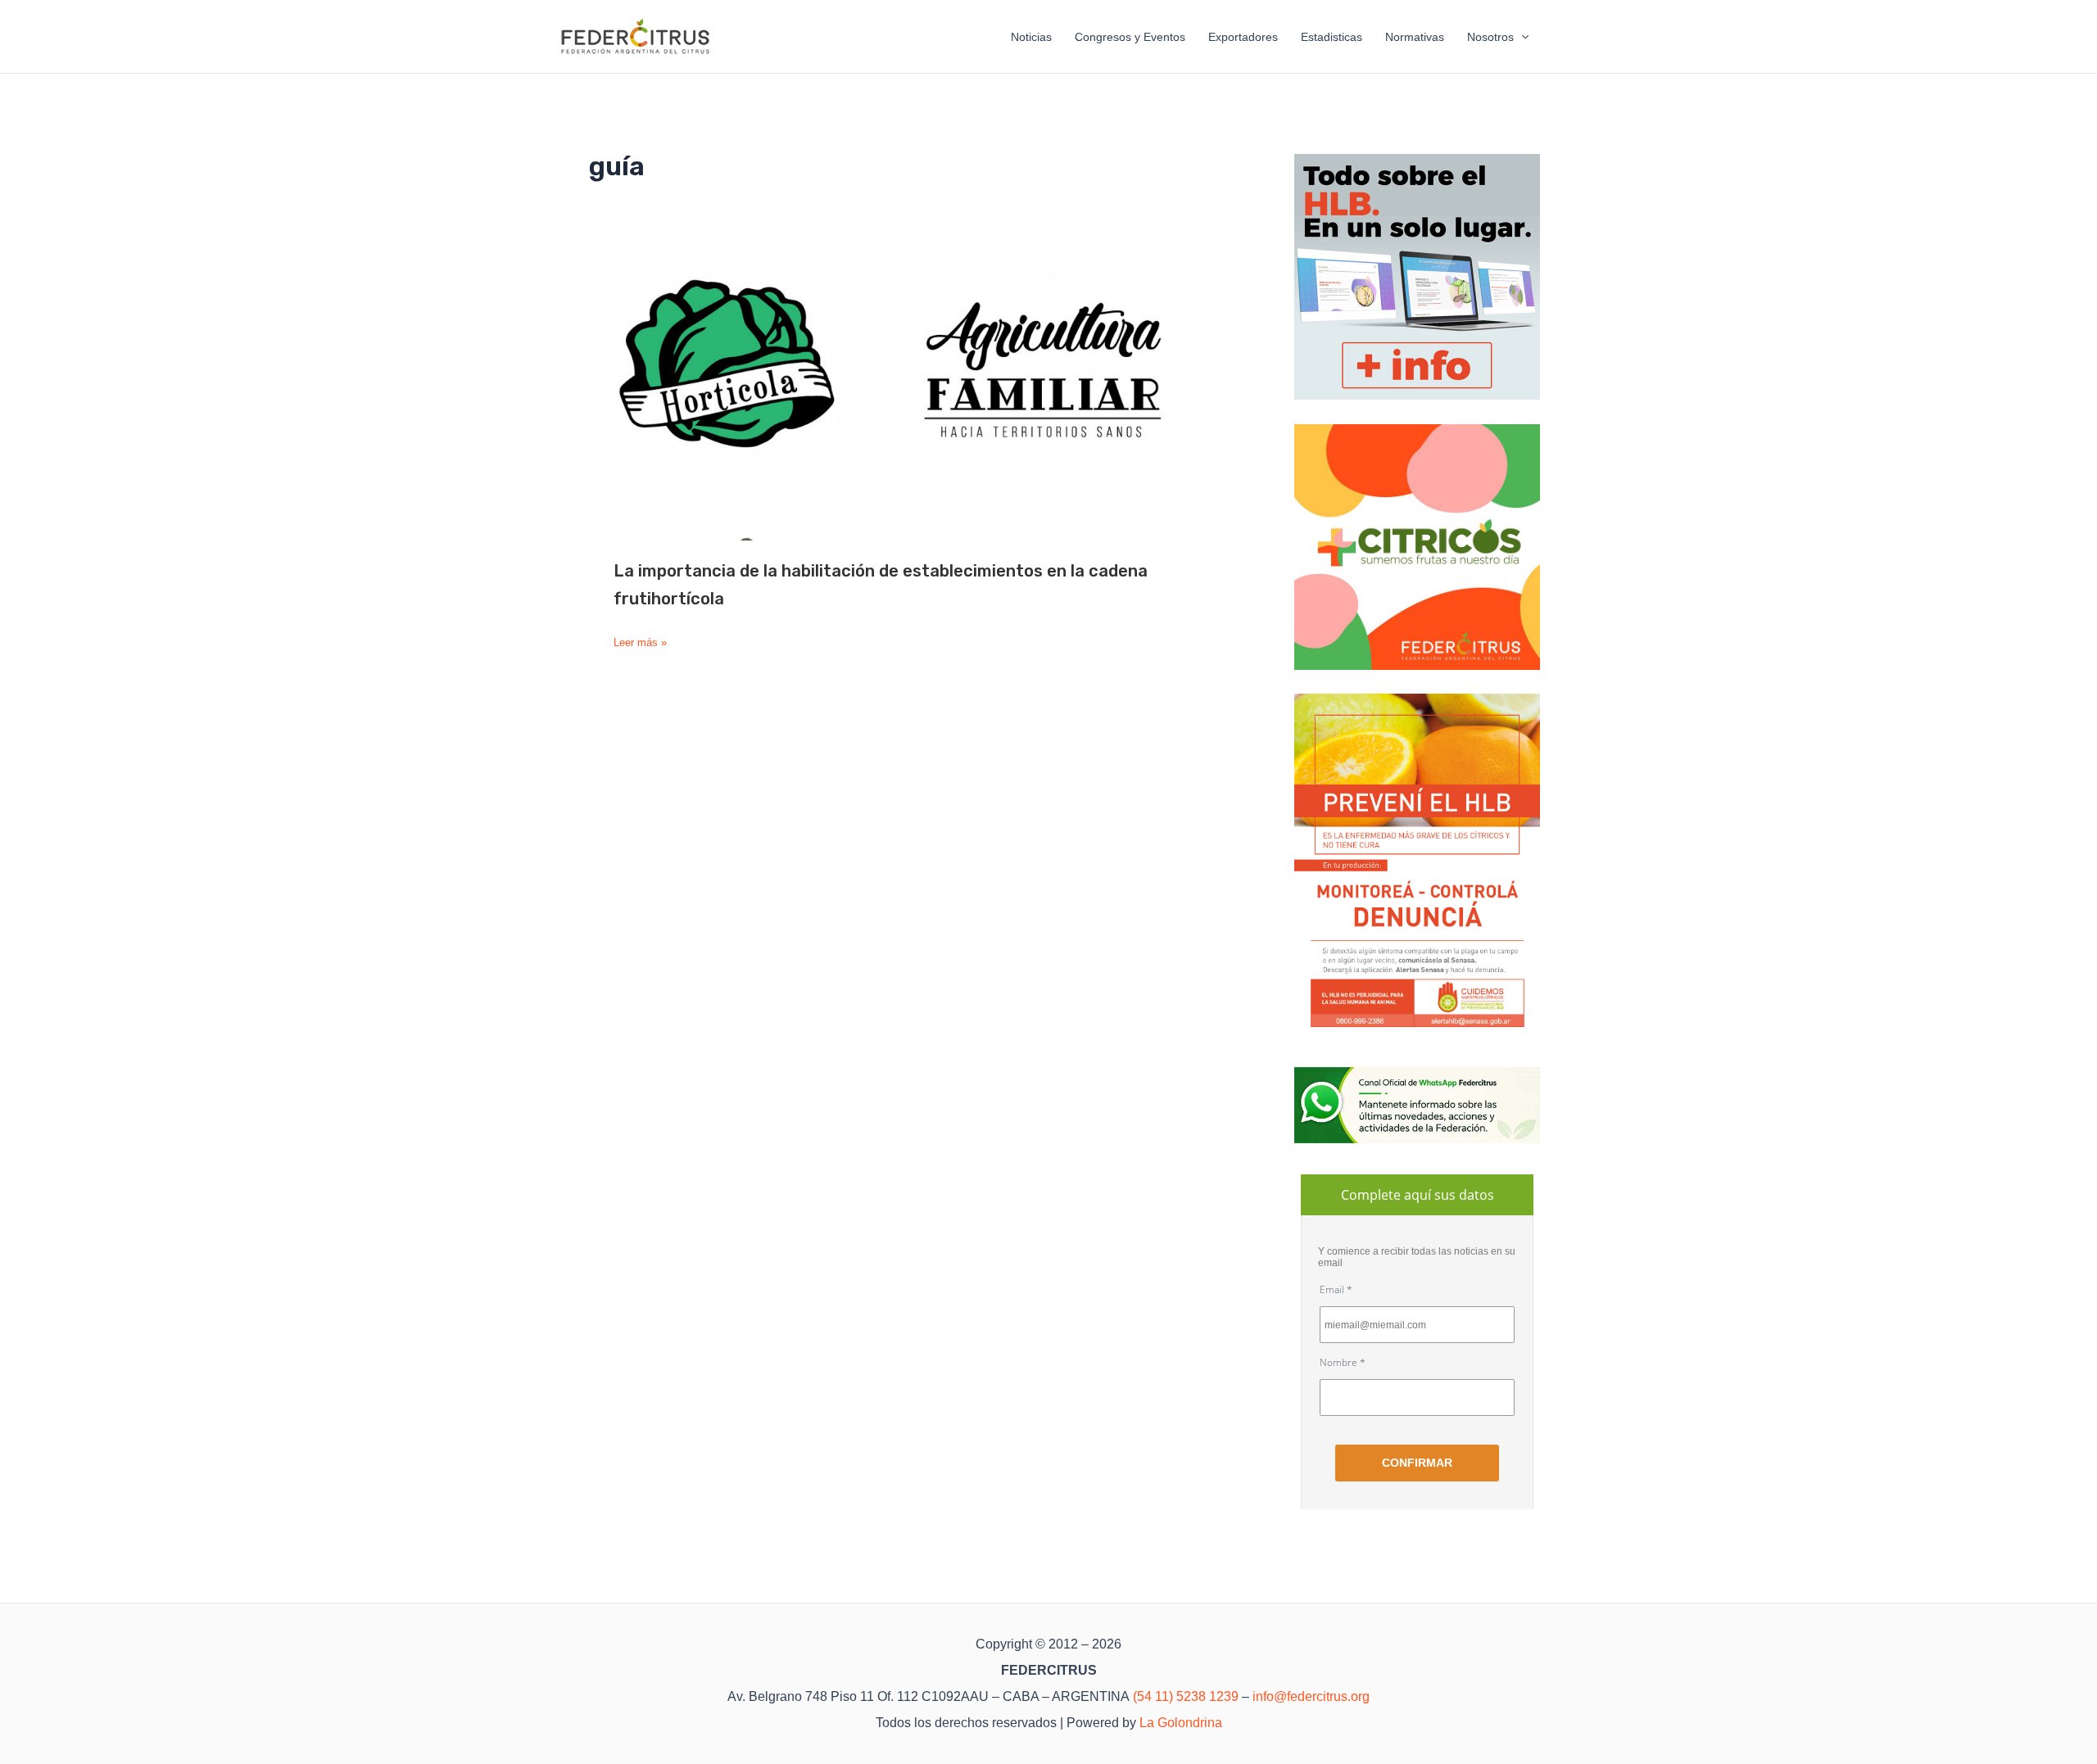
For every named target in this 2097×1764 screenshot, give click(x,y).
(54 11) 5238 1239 (1186, 1696)
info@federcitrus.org (1311, 1696)
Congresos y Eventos (1130, 37)
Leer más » (640, 643)
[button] (1521, 37)
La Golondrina (1181, 1723)
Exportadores (1243, 37)
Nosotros (1490, 37)
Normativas (1415, 37)
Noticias (1031, 37)
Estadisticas (1332, 37)
